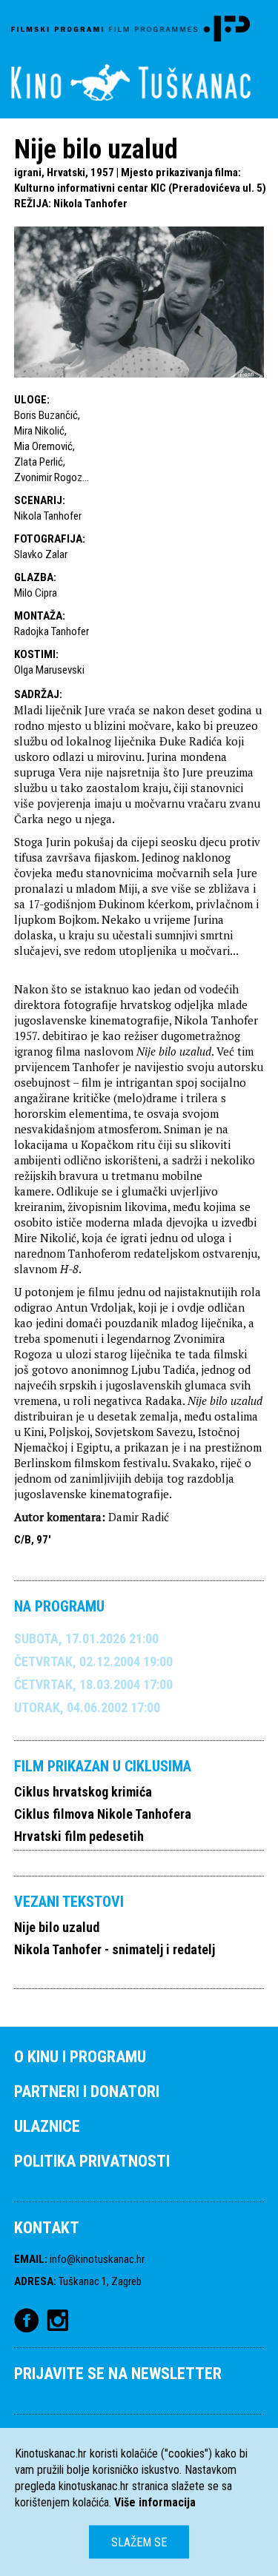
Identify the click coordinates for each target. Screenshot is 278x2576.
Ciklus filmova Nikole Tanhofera (103, 1814)
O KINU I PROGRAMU (80, 2057)
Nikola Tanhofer (90, 204)
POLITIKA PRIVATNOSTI (92, 2161)
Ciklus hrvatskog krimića (83, 1792)
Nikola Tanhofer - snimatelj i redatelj (115, 1949)
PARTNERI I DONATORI (87, 2092)
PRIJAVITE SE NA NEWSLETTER (118, 2374)
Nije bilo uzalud (57, 1927)
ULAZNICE (47, 2126)
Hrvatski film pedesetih (79, 1836)
